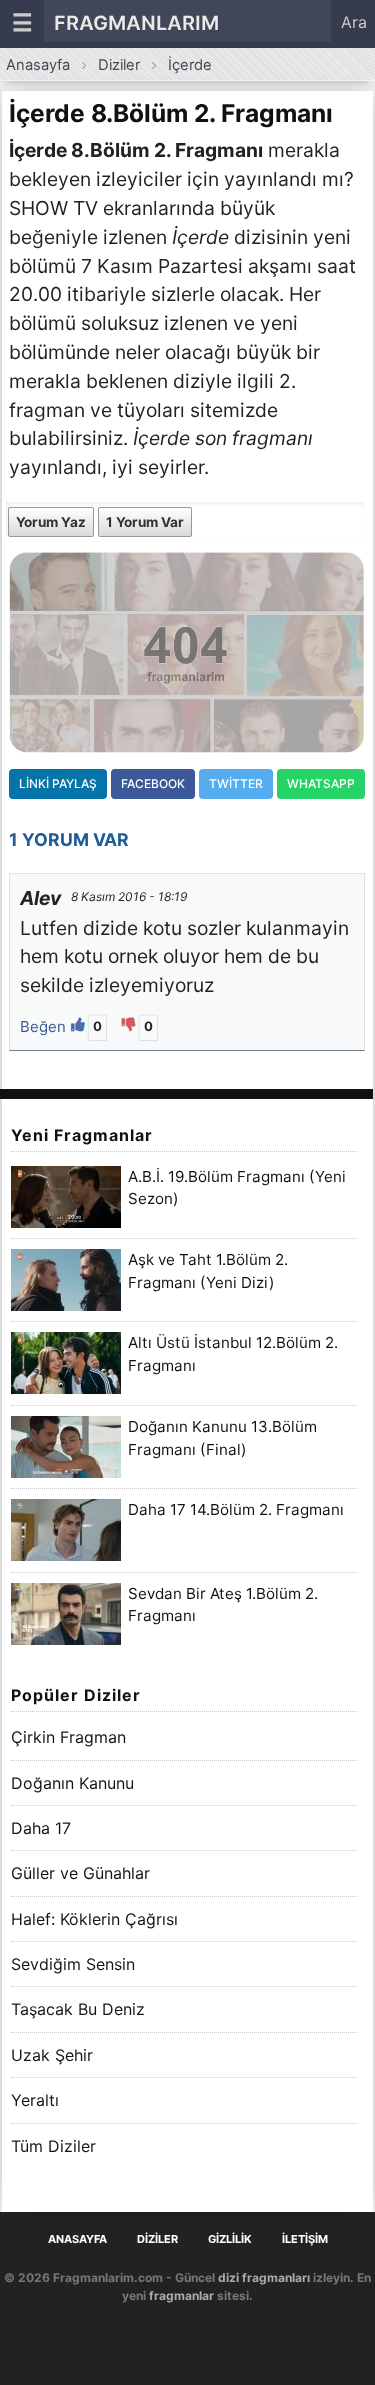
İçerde (190, 65)
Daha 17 (41, 1828)
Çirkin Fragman (68, 1737)
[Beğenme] (130, 1026)
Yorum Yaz (51, 522)
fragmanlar (181, 2295)
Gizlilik (230, 2239)
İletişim (305, 2239)
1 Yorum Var (145, 522)
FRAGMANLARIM (136, 23)
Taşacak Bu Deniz (78, 2009)
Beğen (45, 1026)
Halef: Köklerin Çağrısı (94, 1919)
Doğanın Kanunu (72, 1783)
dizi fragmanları (264, 2277)
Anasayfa (38, 65)
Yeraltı (35, 2100)
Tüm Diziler (53, 2146)
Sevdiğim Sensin (73, 1964)
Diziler (119, 65)
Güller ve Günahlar (80, 1873)
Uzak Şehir (52, 2055)
